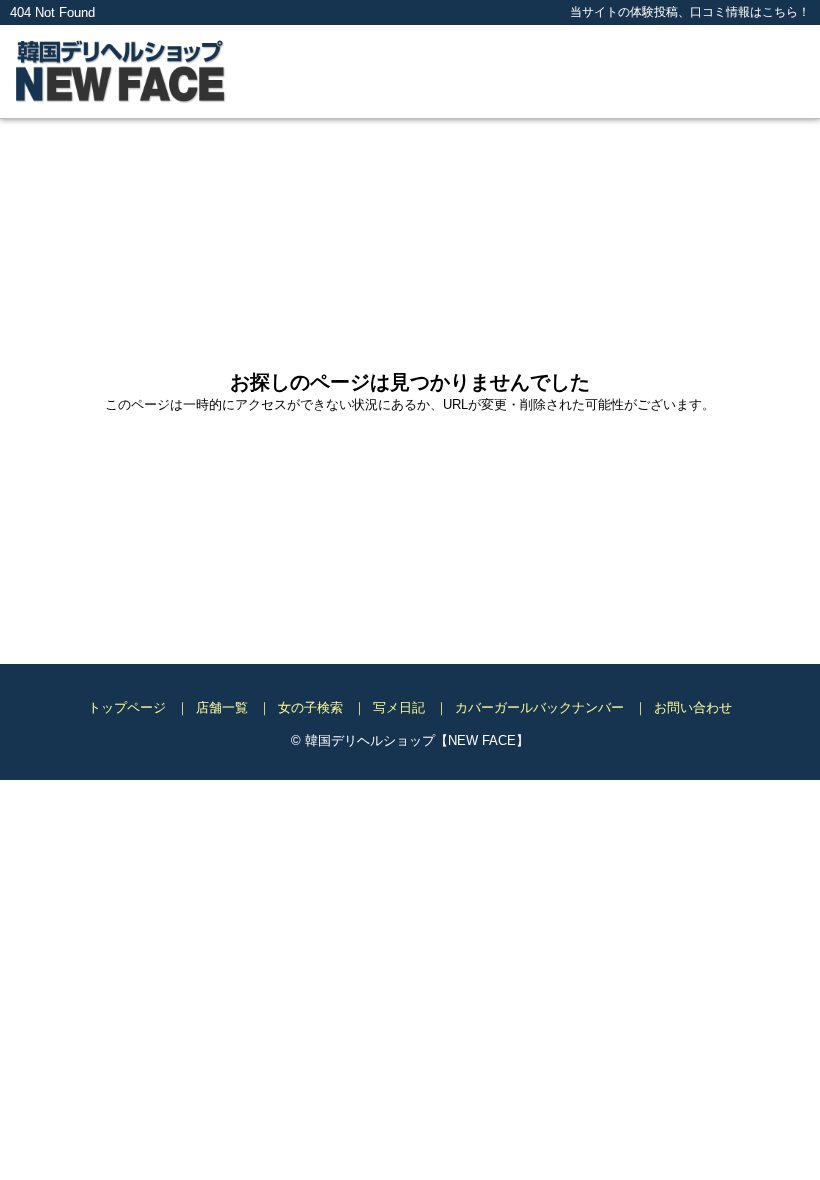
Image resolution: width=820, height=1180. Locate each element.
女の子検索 (310, 707)
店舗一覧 (222, 707)
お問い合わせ (693, 707)
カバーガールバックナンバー (539, 707)
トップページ (127, 707)
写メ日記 (399, 707)
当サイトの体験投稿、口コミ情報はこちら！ (690, 11)
